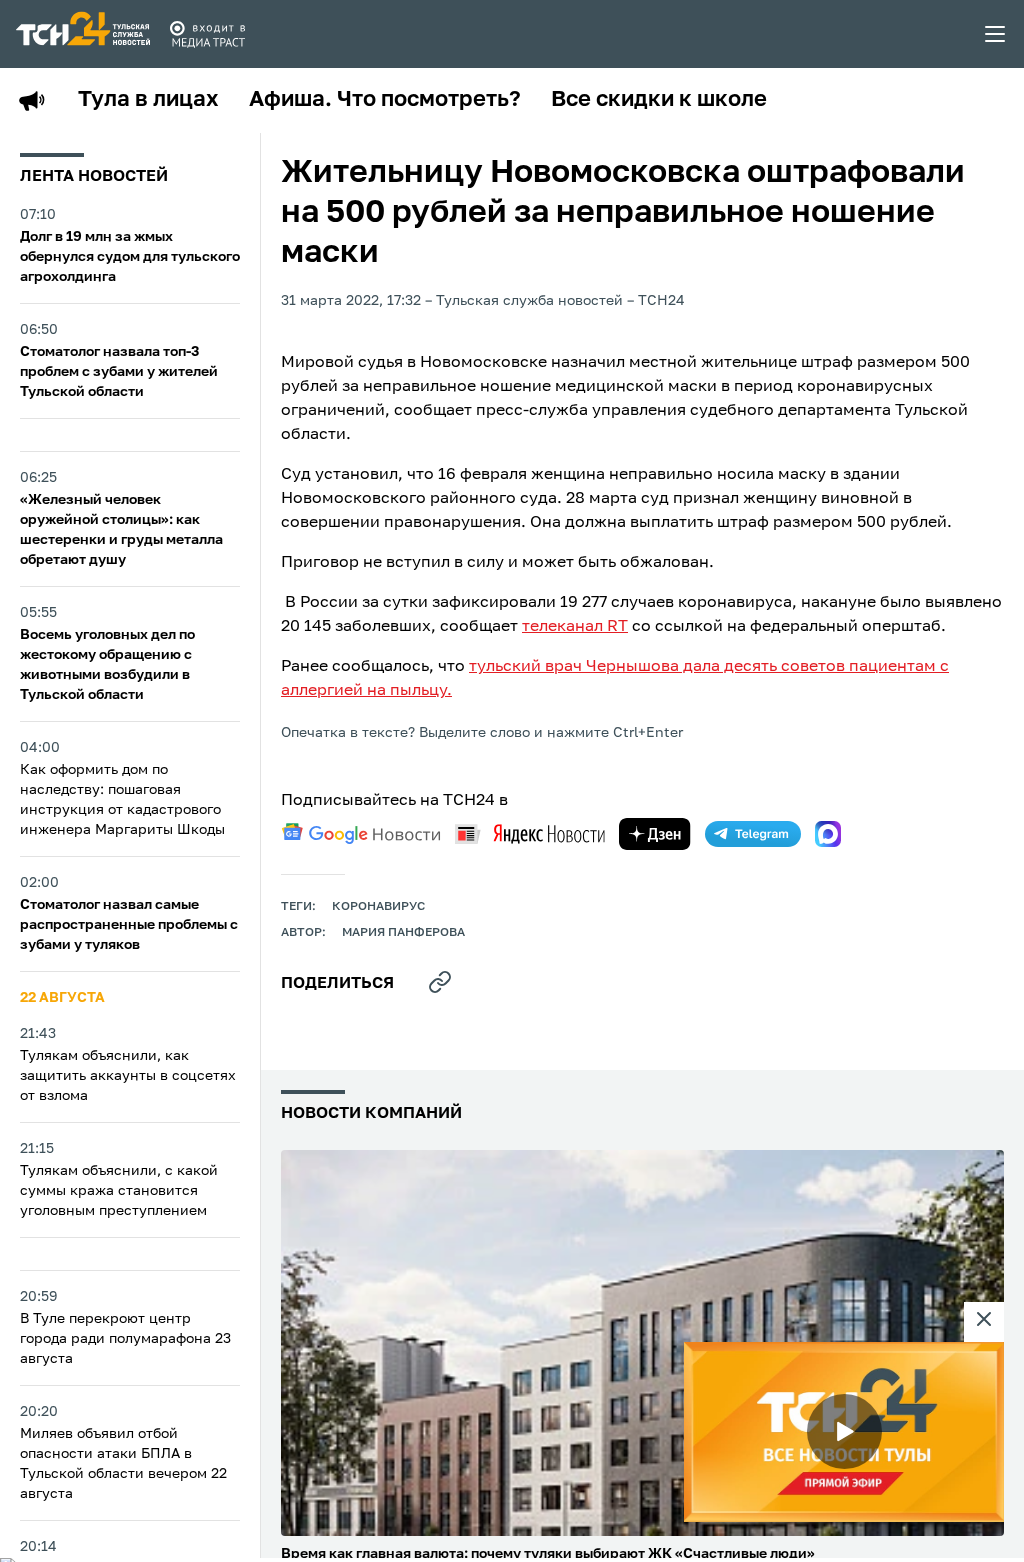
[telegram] (753, 834)
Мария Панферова (403, 933)
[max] (828, 834)
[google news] (361, 834)
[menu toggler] (996, 34)
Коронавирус (378, 907)
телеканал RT (575, 627)
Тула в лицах (148, 100)
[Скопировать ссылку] (440, 982)
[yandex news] (530, 833)
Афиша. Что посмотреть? (385, 100)
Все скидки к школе (659, 100)
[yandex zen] (655, 834)
